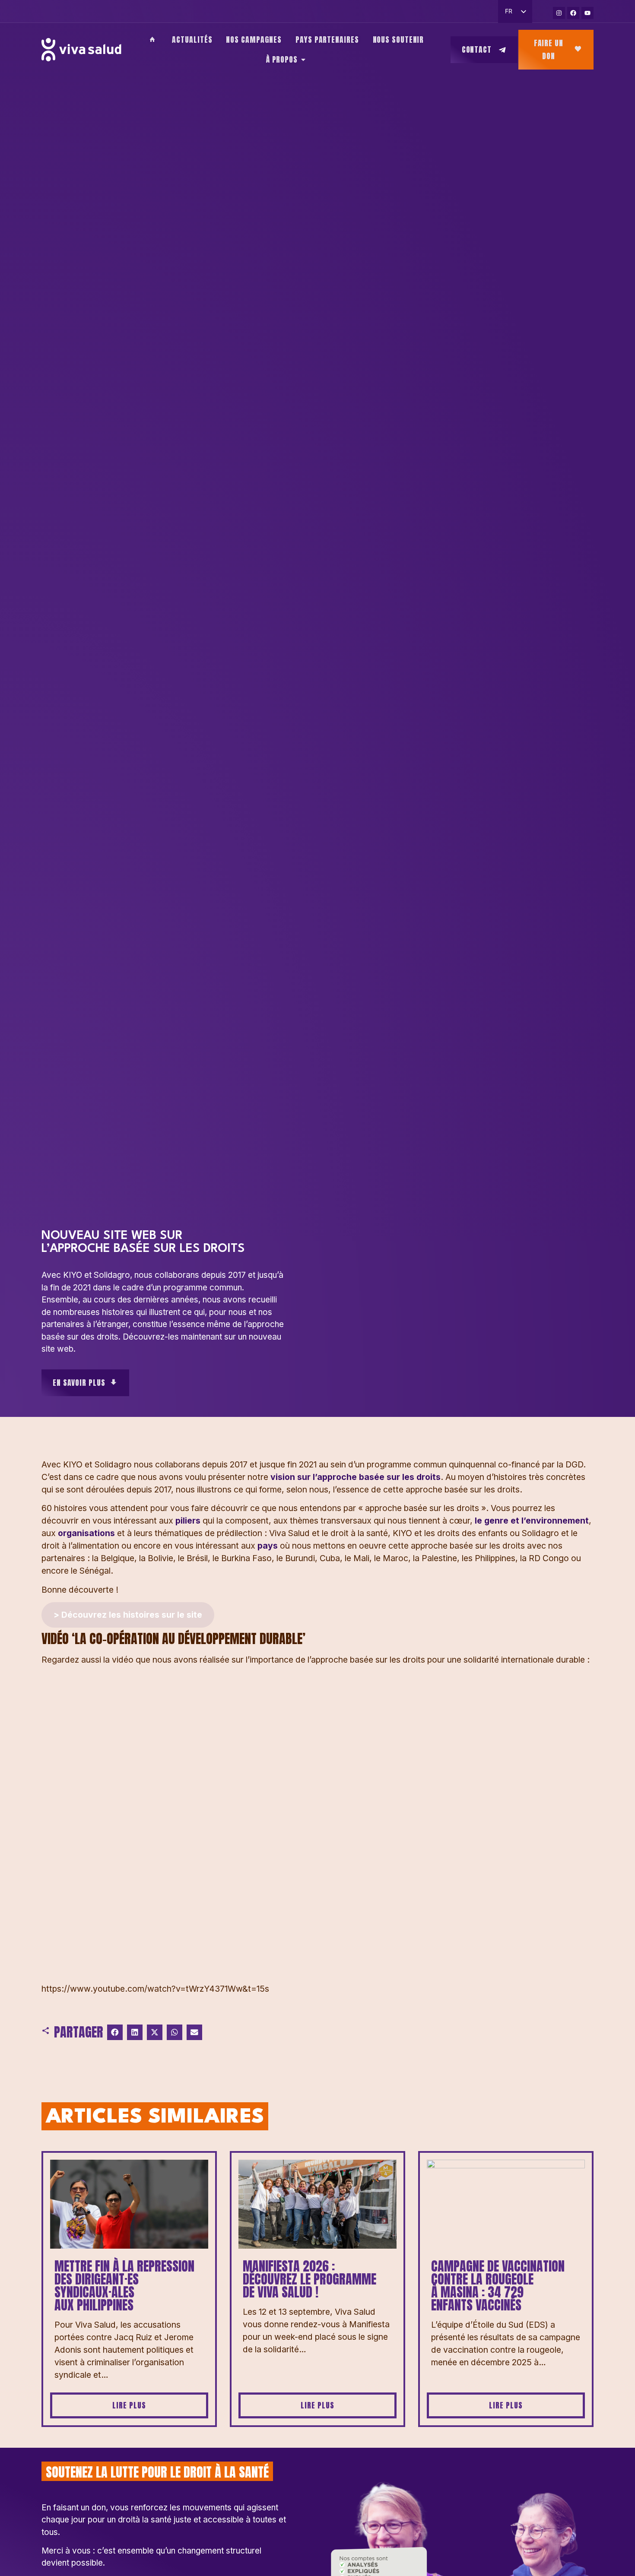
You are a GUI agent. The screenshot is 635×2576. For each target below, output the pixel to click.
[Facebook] (573, 13)
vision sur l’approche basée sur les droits (354, 1477)
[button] (115, 2032)
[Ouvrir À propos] (303, 60)
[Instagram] (559, 13)
